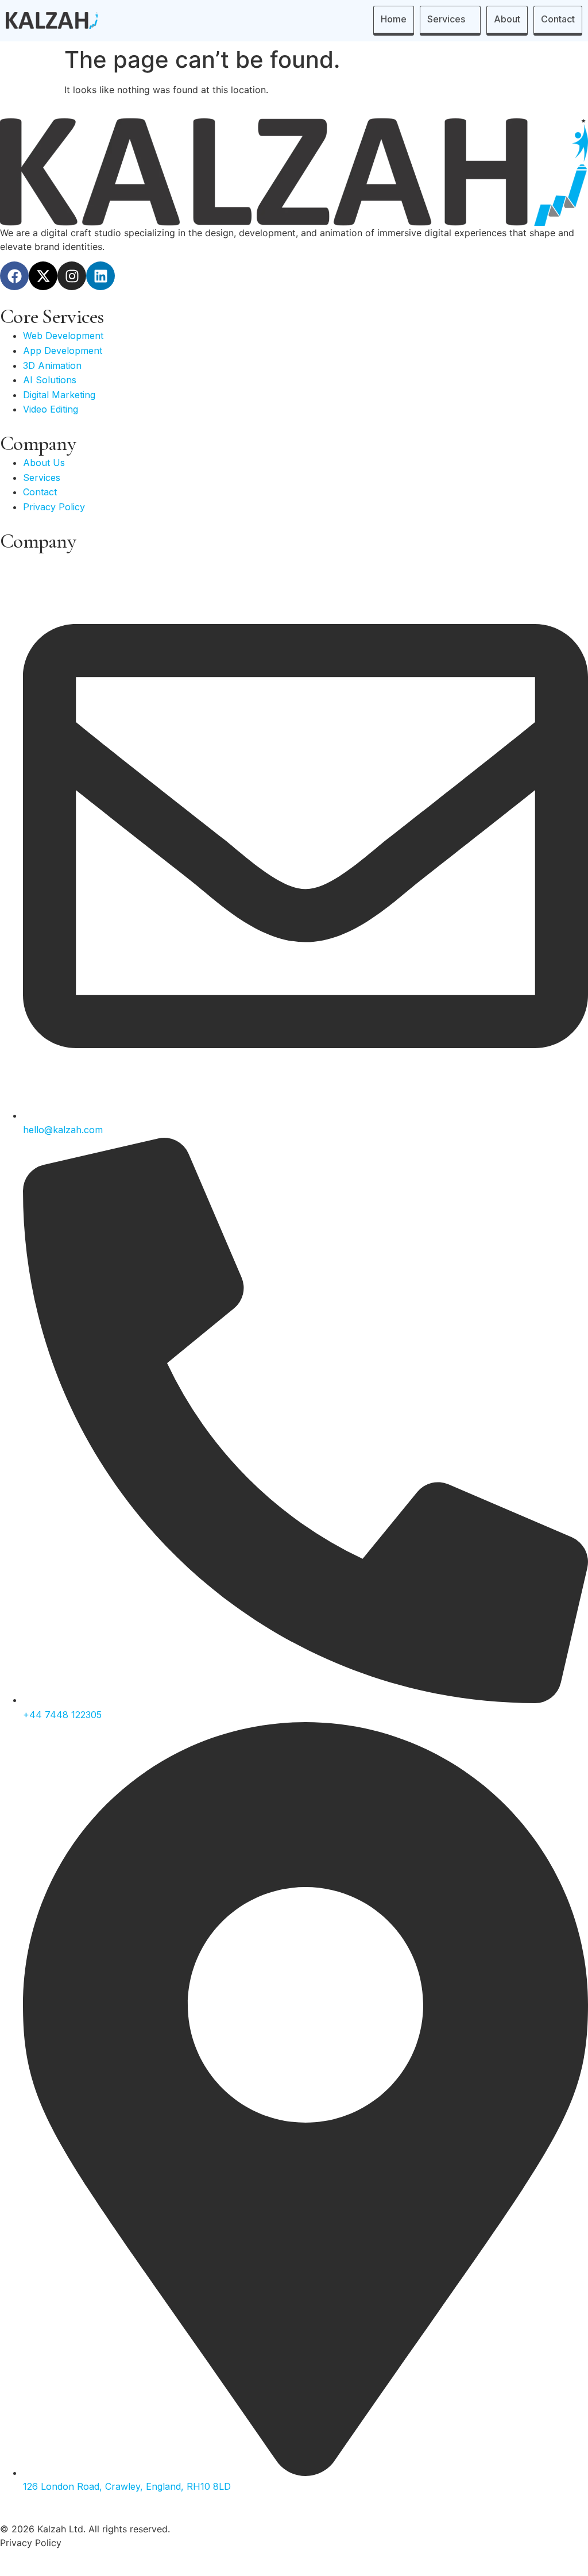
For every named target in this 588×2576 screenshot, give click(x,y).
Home (394, 19)
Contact (558, 19)
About (507, 19)
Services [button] (446, 19)
